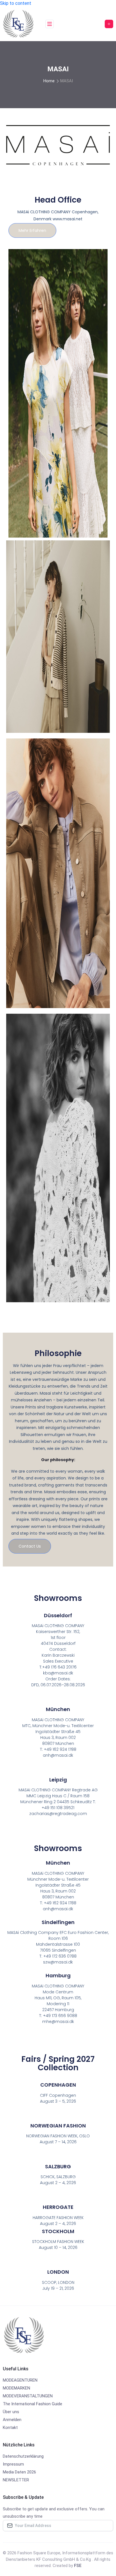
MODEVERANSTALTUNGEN (28, 2396)
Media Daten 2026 (19, 2472)
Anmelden (12, 2420)
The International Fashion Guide (33, 2404)
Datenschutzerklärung (23, 2456)
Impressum (13, 2464)
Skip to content (16, 3)
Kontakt (10, 2428)
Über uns (11, 2412)
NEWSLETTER (16, 2480)
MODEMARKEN (16, 2388)
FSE (78, 2566)
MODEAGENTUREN (20, 2380)
